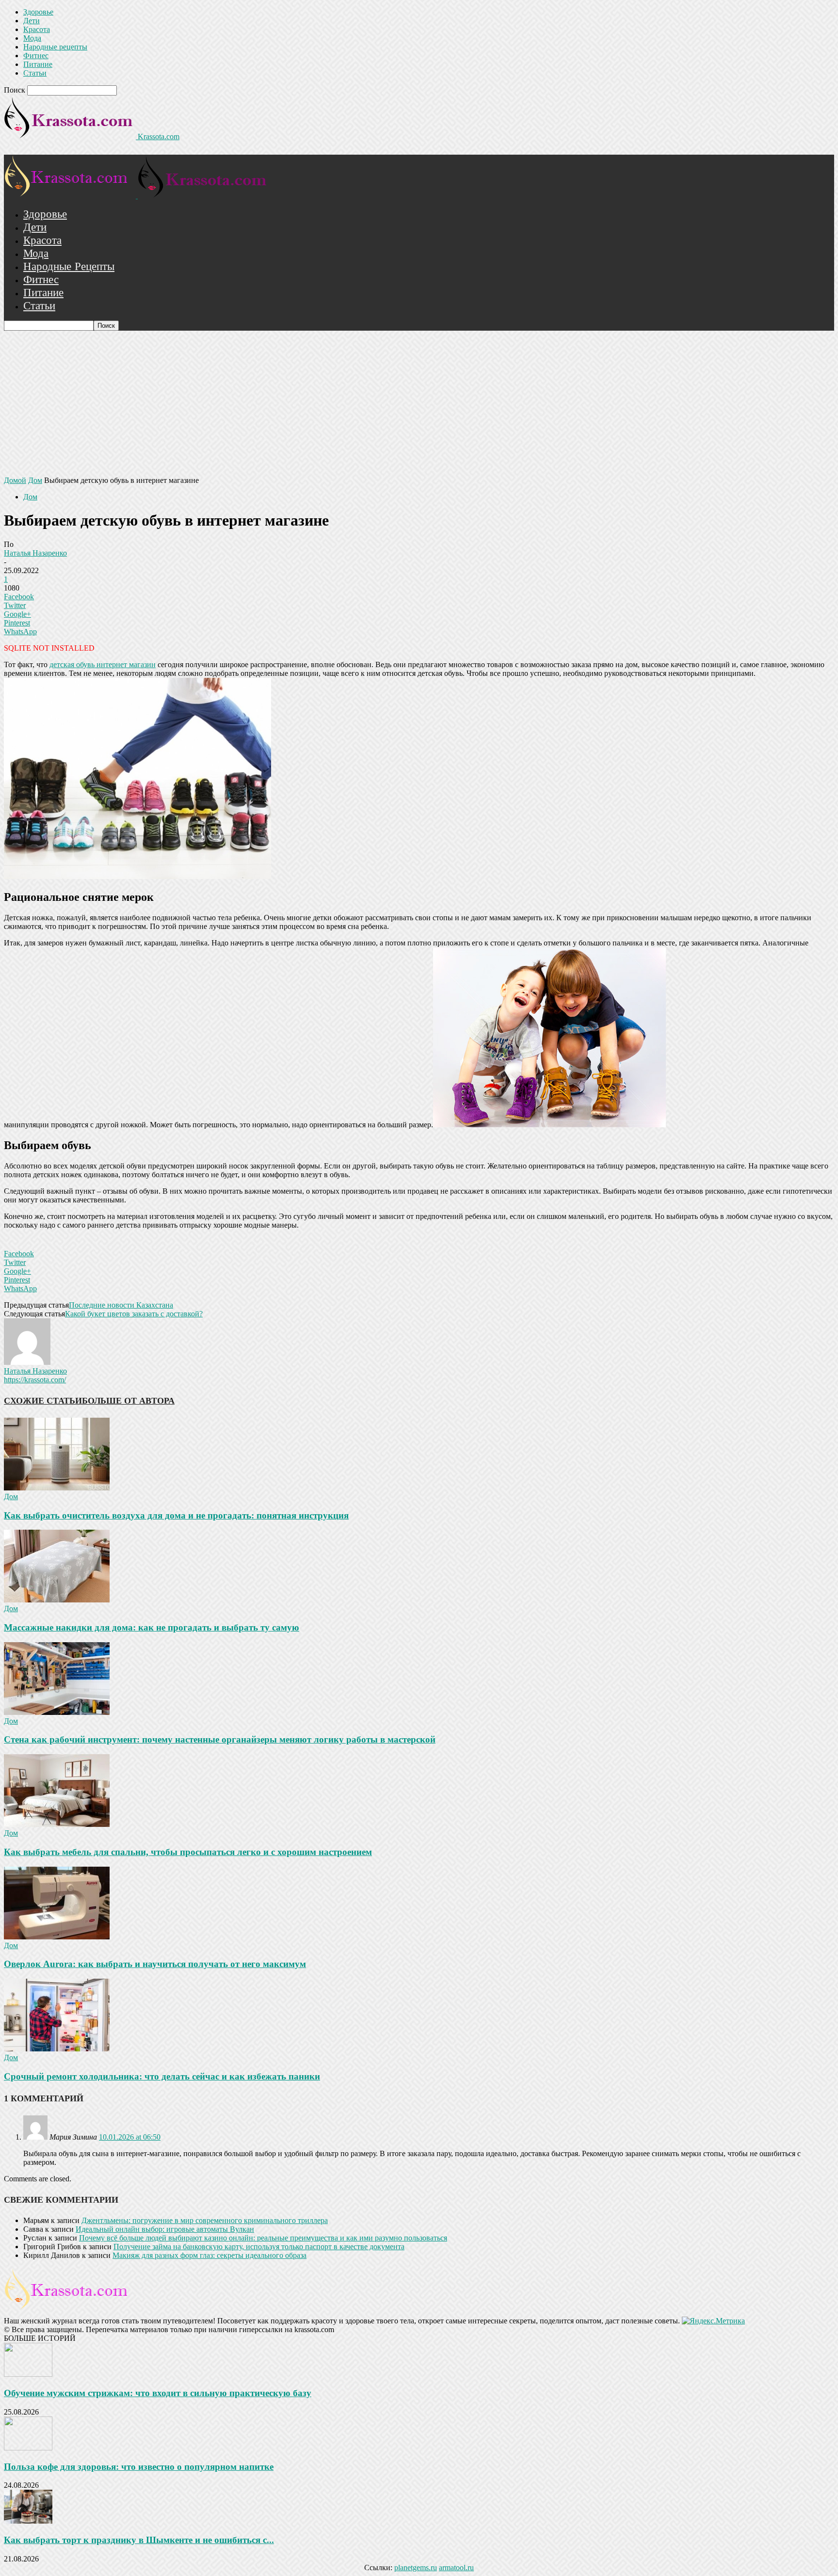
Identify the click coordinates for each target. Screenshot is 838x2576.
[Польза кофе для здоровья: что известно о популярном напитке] (28, 2448)
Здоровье (38, 12)
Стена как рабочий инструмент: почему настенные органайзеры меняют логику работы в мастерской (220, 1739)
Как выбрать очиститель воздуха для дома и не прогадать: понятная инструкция (176, 1515)
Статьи (35, 73)
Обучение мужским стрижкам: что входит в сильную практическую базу (158, 2393)
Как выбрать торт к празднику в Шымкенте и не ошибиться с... (139, 2540)
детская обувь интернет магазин (103, 664)
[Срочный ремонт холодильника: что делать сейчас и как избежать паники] (57, 2049)
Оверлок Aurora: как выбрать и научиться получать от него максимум (155, 1964)
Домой (15, 480)
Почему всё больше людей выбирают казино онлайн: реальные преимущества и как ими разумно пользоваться (263, 2238)
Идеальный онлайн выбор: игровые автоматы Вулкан (165, 2229)
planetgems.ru (416, 2568)
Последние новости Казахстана (121, 1305)
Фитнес (36, 56)
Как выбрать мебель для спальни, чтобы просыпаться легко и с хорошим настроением (188, 1852)
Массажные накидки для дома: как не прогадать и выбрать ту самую (152, 1627)
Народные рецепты (55, 47)
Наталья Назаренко (35, 553)
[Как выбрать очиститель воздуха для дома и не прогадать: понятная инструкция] (57, 1488)
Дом (35, 480)
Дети (32, 21)
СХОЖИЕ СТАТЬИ (43, 1401)
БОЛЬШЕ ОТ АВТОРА (128, 1401)
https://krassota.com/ (35, 1380)
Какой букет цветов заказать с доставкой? (134, 1314)
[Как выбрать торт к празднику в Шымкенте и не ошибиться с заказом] (28, 2521)
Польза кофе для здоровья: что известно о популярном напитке (139, 2467)
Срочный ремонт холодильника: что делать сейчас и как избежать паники (162, 2076)
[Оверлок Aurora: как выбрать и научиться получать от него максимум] (57, 1937)
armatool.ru (456, 2568)
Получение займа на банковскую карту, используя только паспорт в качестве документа (259, 2247)
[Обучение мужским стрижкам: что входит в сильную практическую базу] (28, 2374)
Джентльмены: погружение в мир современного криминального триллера (205, 2220)
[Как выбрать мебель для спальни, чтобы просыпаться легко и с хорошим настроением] (57, 1824)
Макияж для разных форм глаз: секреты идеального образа (209, 2255)
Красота (37, 29)
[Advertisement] (419, 403)
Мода (32, 38)
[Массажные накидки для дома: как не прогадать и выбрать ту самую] (57, 1600)
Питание (38, 64)
